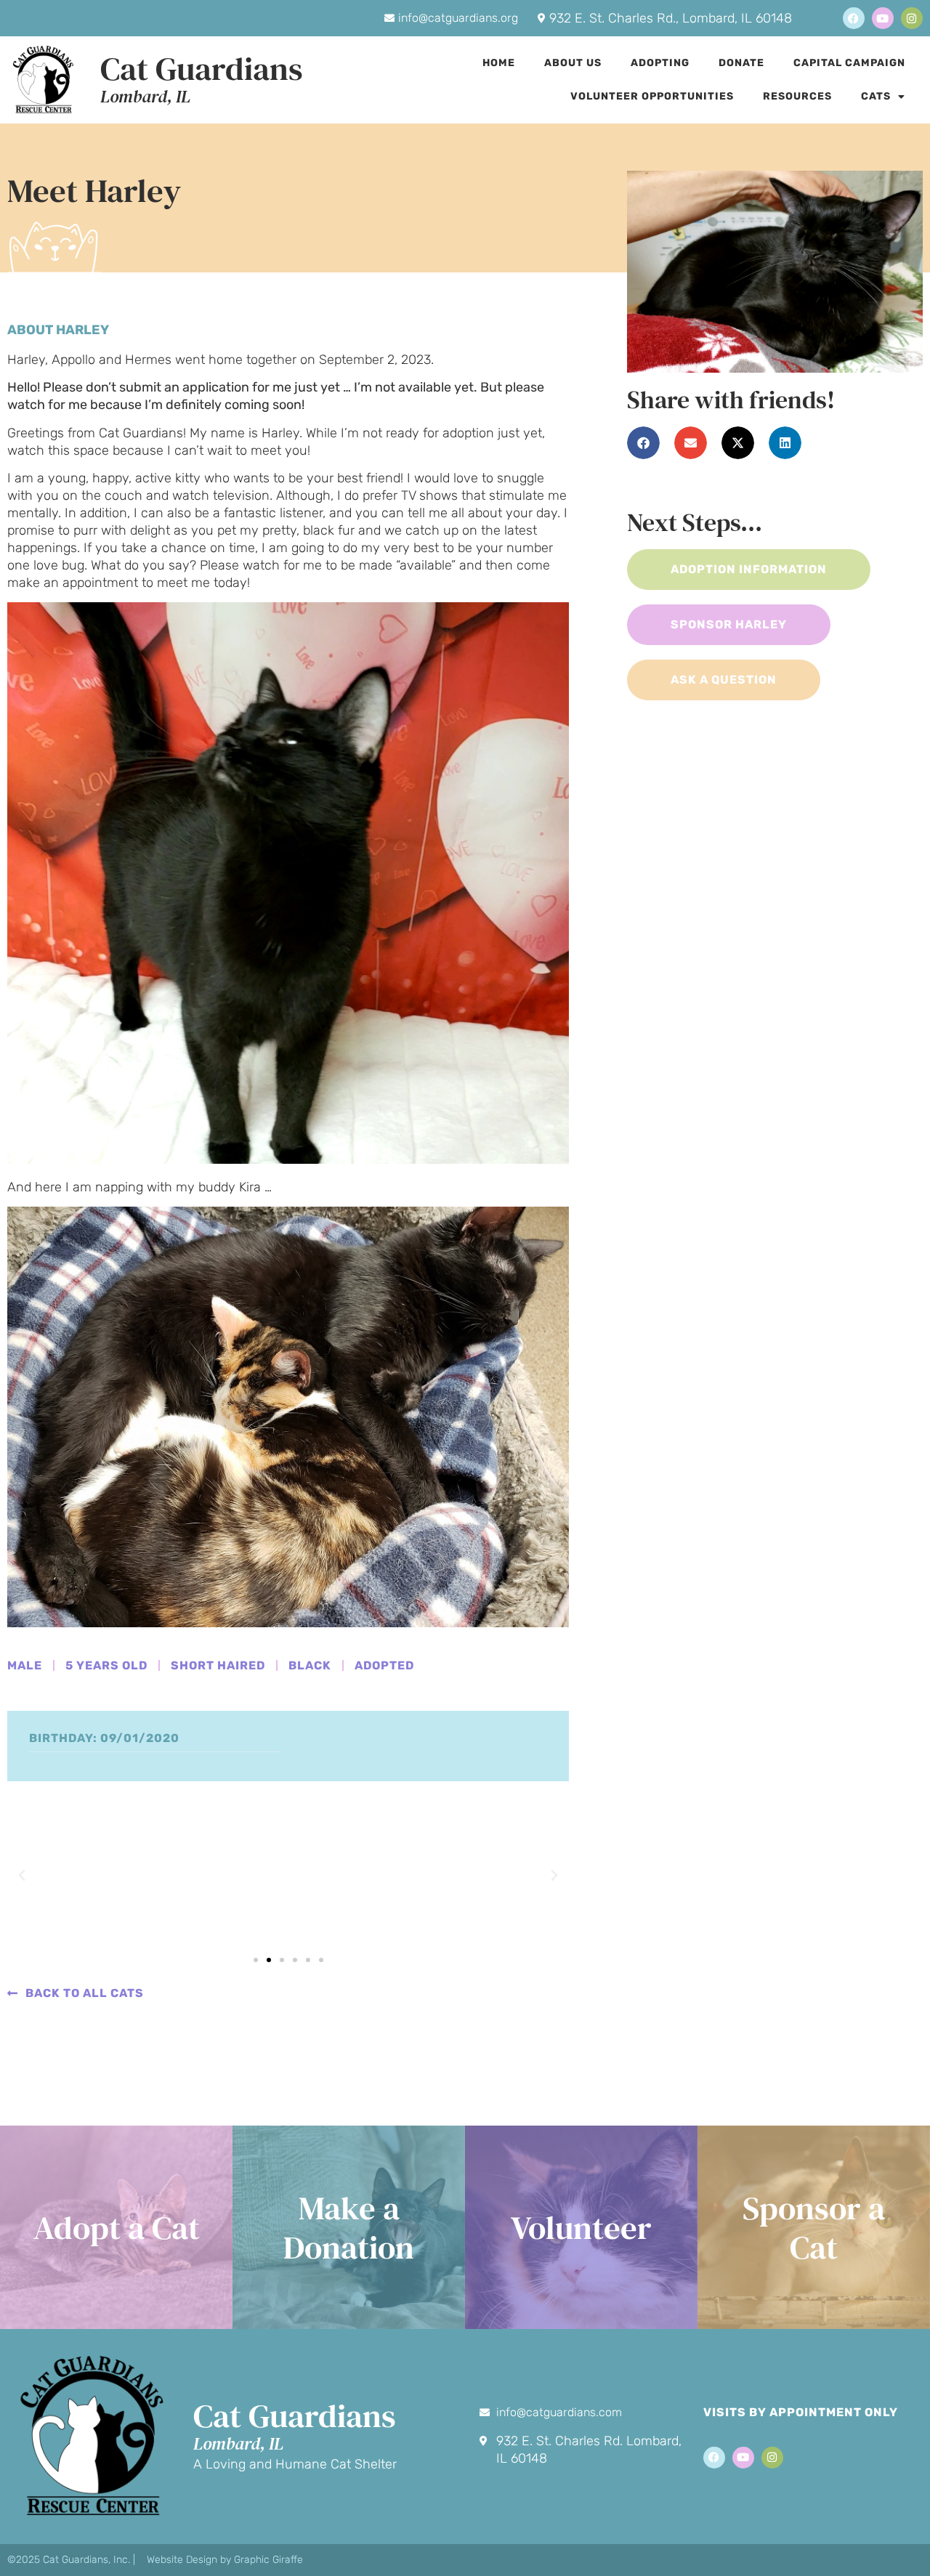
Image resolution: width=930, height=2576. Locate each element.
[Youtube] (883, 18)
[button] (22, 1876)
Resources (797, 96)
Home (499, 63)
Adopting (660, 63)
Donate (741, 63)
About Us (573, 63)
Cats (876, 96)
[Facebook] (854, 18)
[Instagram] (912, 18)
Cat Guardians (202, 68)
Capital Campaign (849, 63)
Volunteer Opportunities (652, 96)
